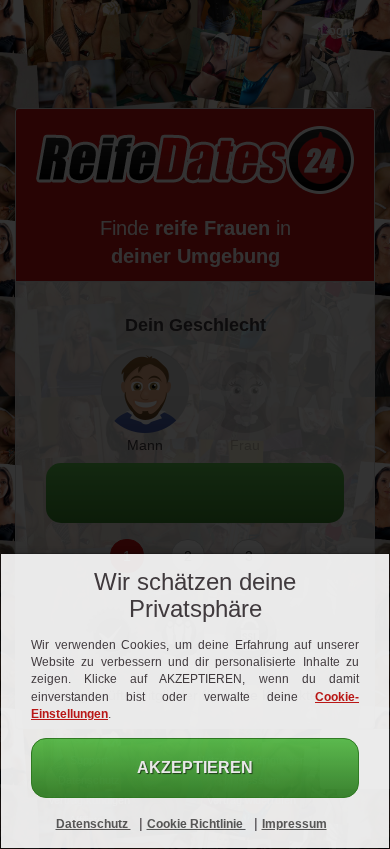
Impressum (294, 824)
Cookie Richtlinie (196, 824)
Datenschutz (93, 824)
